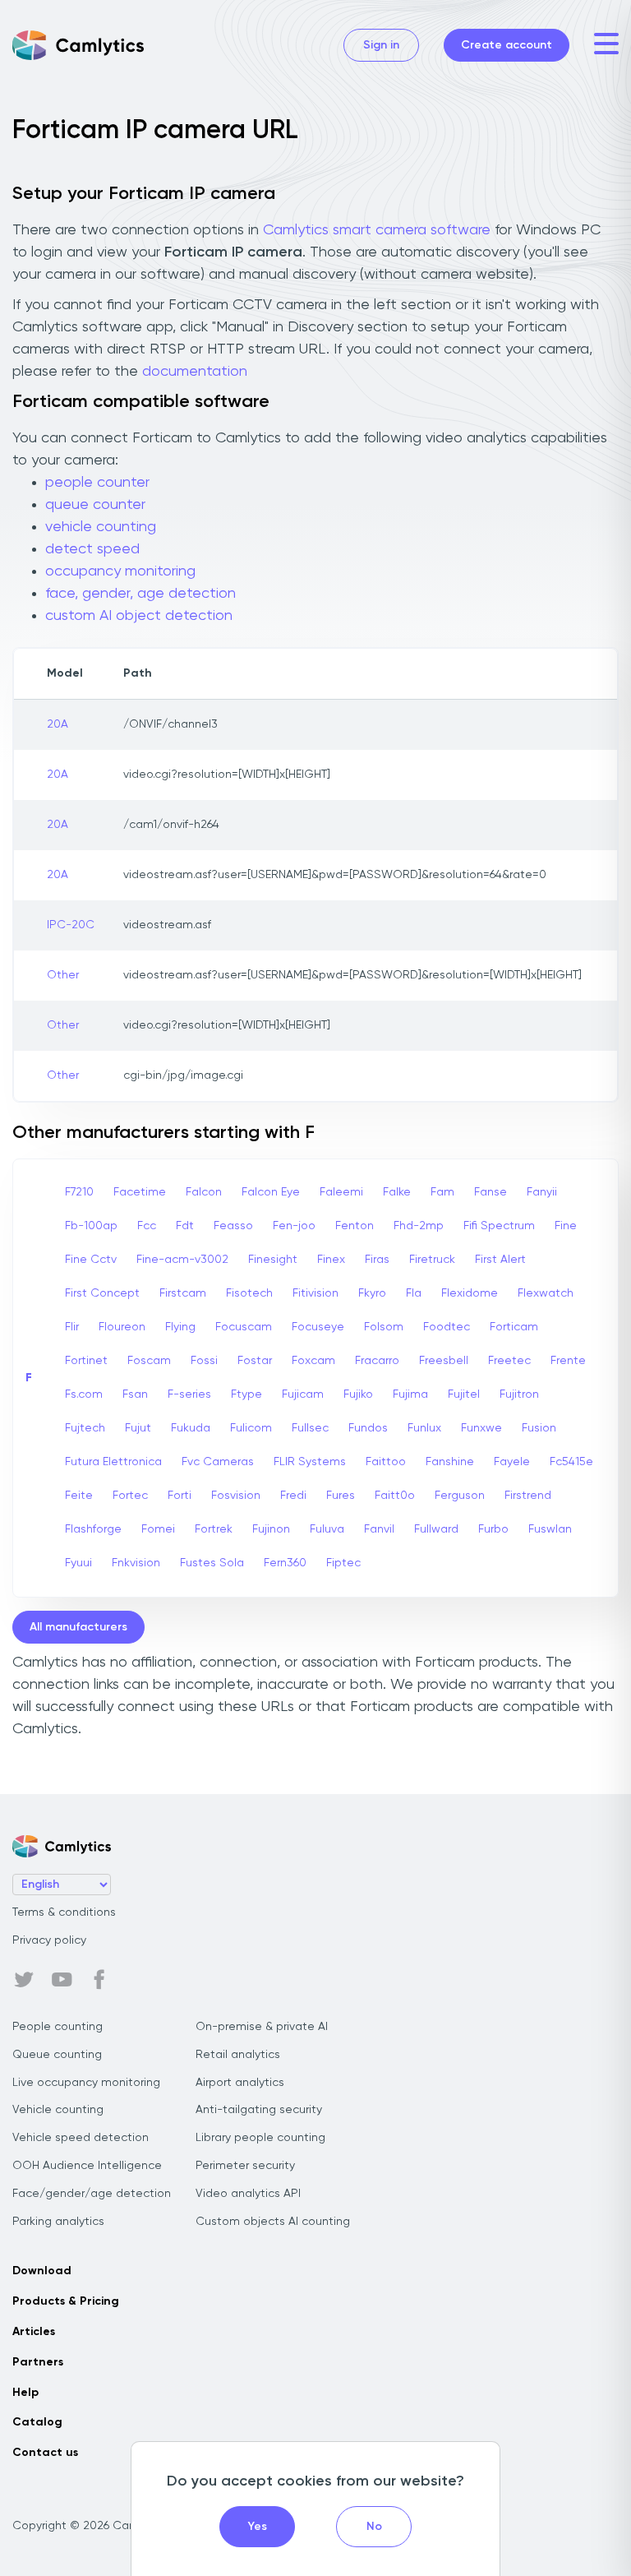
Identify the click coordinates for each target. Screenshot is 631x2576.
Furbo (493, 1529)
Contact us (45, 2453)
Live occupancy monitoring (86, 2083)
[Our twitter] (24, 1980)
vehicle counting (101, 527)
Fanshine (450, 1462)
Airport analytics (240, 2083)
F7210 (79, 1192)
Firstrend (528, 1496)
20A (58, 724)
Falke (397, 1192)
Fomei (158, 1529)
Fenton (355, 1226)
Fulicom (251, 1428)
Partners (38, 2362)
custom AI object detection (139, 616)
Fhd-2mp (419, 1226)
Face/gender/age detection (92, 2194)
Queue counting (57, 2055)
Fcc (147, 1226)
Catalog (37, 2422)
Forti (180, 1496)
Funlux (424, 1428)
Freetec (509, 1361)
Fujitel (464, 1394)
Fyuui (78, 1563)
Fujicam (303, 1394)
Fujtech (85, 1428)
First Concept (102, 1293)
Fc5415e (571, 1462)
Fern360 (285, 1563)
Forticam (514, 1327)
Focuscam (244, 1327)
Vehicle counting (58, 2110)
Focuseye (318, 1327)
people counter (97, 483)
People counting (58, 2027)
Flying (180, 1327)
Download (42, 2271)
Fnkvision (136, 1563)
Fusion (539, 1428)
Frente (568, 1361)
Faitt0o (395, 1496)
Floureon (122, 1327)
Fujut (138, 1428)
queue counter (95, 505)
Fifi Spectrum (499, 1226)
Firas (377, 1260)
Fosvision (236, 1496)
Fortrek (214, 1529)
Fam (442, 1192)
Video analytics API (248, 2194)
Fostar (255, 1361)
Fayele (512, 1462)
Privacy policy (49, 1940)
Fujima (410, 1394)
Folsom (384, 1327)
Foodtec (447, 1327)
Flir (72, 1327)
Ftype (246, 1394)
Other (63, 975)
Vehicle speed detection (81, 2138)
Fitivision (315, 1293)
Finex (331, 1260)
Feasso (233, 1226)
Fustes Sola (212, 1563)
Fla (414, 1293)
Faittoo (386, 1462)
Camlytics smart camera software (377, 230)
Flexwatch (546, 1293)
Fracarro (377, 1361)
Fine (566, 1226)
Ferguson (460, 1496)
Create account (507, 45)
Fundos (368, 1428)
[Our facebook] (99, 1980)
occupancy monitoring (120, 571)
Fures (341, 1496)
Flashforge (93, 1529)
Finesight (273, 1260)
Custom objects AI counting (273, 2222)
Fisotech (249, 1293)
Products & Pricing (66, 2301)
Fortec (130, 1496)
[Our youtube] (62, 1980)
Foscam (149, 1361)
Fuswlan (550, 1529)
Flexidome (470, 1293)
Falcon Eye (271, 1192)
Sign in (381, 45)
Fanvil (379, 1529)
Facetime (140, 1192)
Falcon (204, 1192)
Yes (258, 2527)
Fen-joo (294, 1226)
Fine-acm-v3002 (182, 1260)
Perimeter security (245, 2166)
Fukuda (191, 1428)
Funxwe (481, 1428)
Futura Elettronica (113, 1462)
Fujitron (519, 1394)
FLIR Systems (310, 1462)
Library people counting (260, 2138)
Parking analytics (58, 2222)
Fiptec (343, 1563)
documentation (195, 372)
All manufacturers (78, 1627)
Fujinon (271, 1529)
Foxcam (313, 1361)
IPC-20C (71, 925)
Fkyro (372, 1293)
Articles (34, 2332)
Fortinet (86, 1361)
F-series (189, 1394)
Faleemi (341, 1192)
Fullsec (310, 1428)
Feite (79, 1496)
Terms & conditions (64, 1912)
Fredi (293, 1496)
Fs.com (84, 1394)
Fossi (204, 1361)
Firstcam (183, 1293)
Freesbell (444, 1361)
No (374, 2527)
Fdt (185, 1226)
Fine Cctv (91, 1260)
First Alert (500, 1260)
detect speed (92, 549)
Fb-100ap (91, 1226)
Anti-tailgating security (259, 2110)
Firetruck (432, 1260)
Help (25, 2393)
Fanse (491, 1192)
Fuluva (327, 1529)
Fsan (135, 1394)
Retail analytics (238, 2055)
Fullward (436, 1529)
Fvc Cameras (218, 1462)
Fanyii (542, 1192)
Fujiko (358, 1394)
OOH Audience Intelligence (87, 2166)
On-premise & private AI (262, 2027)
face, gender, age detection (140, 594)
